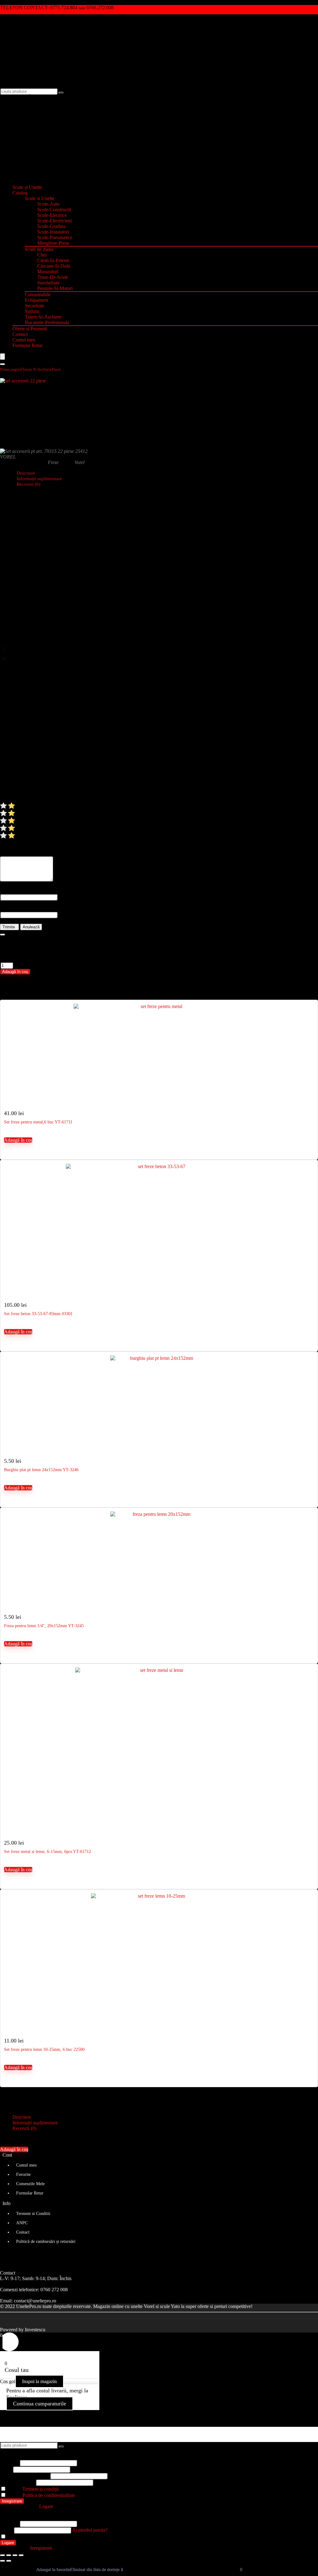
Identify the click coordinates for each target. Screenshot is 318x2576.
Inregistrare (12, 2501)
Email (6, 2469)
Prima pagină (11, 369)
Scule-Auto (48, 204)
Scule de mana (39, 249)
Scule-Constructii (54, 210)
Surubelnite (48, 283)
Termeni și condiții (41, 2489)
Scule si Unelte (40, 198)
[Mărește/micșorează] (2, 2555)
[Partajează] (15, 2555)
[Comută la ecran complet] (9, 2555)
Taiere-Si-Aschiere (43, 317)
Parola (24, 2476)
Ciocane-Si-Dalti (54, 266)
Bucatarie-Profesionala (47, 322)
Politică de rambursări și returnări (46, 2241)
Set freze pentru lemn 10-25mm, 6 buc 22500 (44, 2049)
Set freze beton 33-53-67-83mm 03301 (38, 1314)
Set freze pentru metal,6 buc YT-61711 (38, 1122)
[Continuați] (2, 935)
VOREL (8, 457)
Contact (20, 334)
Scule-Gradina (51, 226)
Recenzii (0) (29, 484)
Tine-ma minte (21, 2537)
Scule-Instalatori (53, 232)
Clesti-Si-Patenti (53, 260)
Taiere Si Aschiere (37, 369)
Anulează (31, 927)
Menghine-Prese (53, 243)
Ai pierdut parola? (90, 2530)
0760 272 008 (54, 2290)
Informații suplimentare (35, 2123)
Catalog (20, 193)
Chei (42, 255)
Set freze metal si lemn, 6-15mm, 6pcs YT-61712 (48, 1852)
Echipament (36, 300)
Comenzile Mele (30, 2184)
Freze (56, 369)
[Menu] (2, 357)
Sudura (32, 311)
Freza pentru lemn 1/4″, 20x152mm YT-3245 (44, 1626)
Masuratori (48, 272)
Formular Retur (27, 345)
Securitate (34, 306)
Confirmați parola (17, 2482)
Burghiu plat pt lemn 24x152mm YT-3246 (41, 1470)
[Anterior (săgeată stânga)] (2, 2561)
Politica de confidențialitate (49, 2495)
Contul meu (24, 340)
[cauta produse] (61, 93)
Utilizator (9, 2463)
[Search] (2, 364)
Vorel (79, 462)
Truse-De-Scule (53, 277)
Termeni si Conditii (33, 2214)
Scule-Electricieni (55, 221)
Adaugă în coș (15, 972)
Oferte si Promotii (30, 329)
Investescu (35, 2330)
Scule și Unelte (27, 187)
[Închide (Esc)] (21, 2555)
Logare (8, 2543)
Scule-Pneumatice (55, 237)
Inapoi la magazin (39, 2381)
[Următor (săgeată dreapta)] (9, 2561)
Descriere (22, 2117)
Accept (32, 2489)
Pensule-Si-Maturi (55, 288)
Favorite (23, 2174)
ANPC (22, 2223)
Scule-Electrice (52, 215)
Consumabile (38, 295)
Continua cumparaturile (40, 2404)
